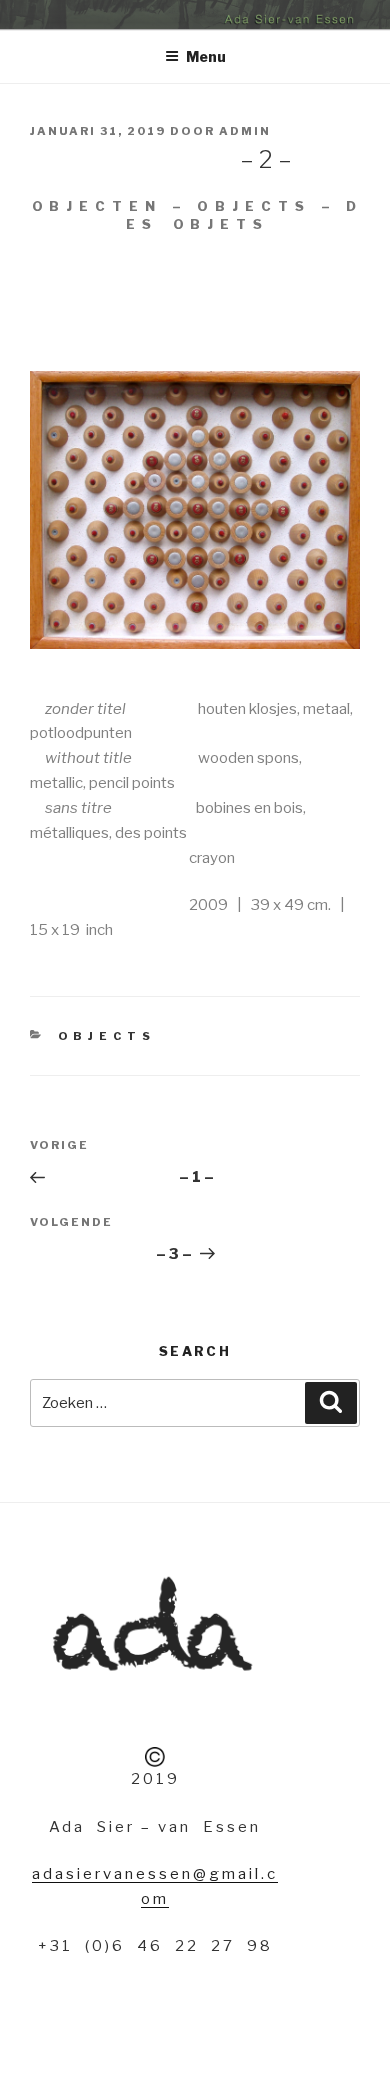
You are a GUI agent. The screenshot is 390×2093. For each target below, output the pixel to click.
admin (245, 131)
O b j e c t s (105, 1036)
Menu (206, 56)
